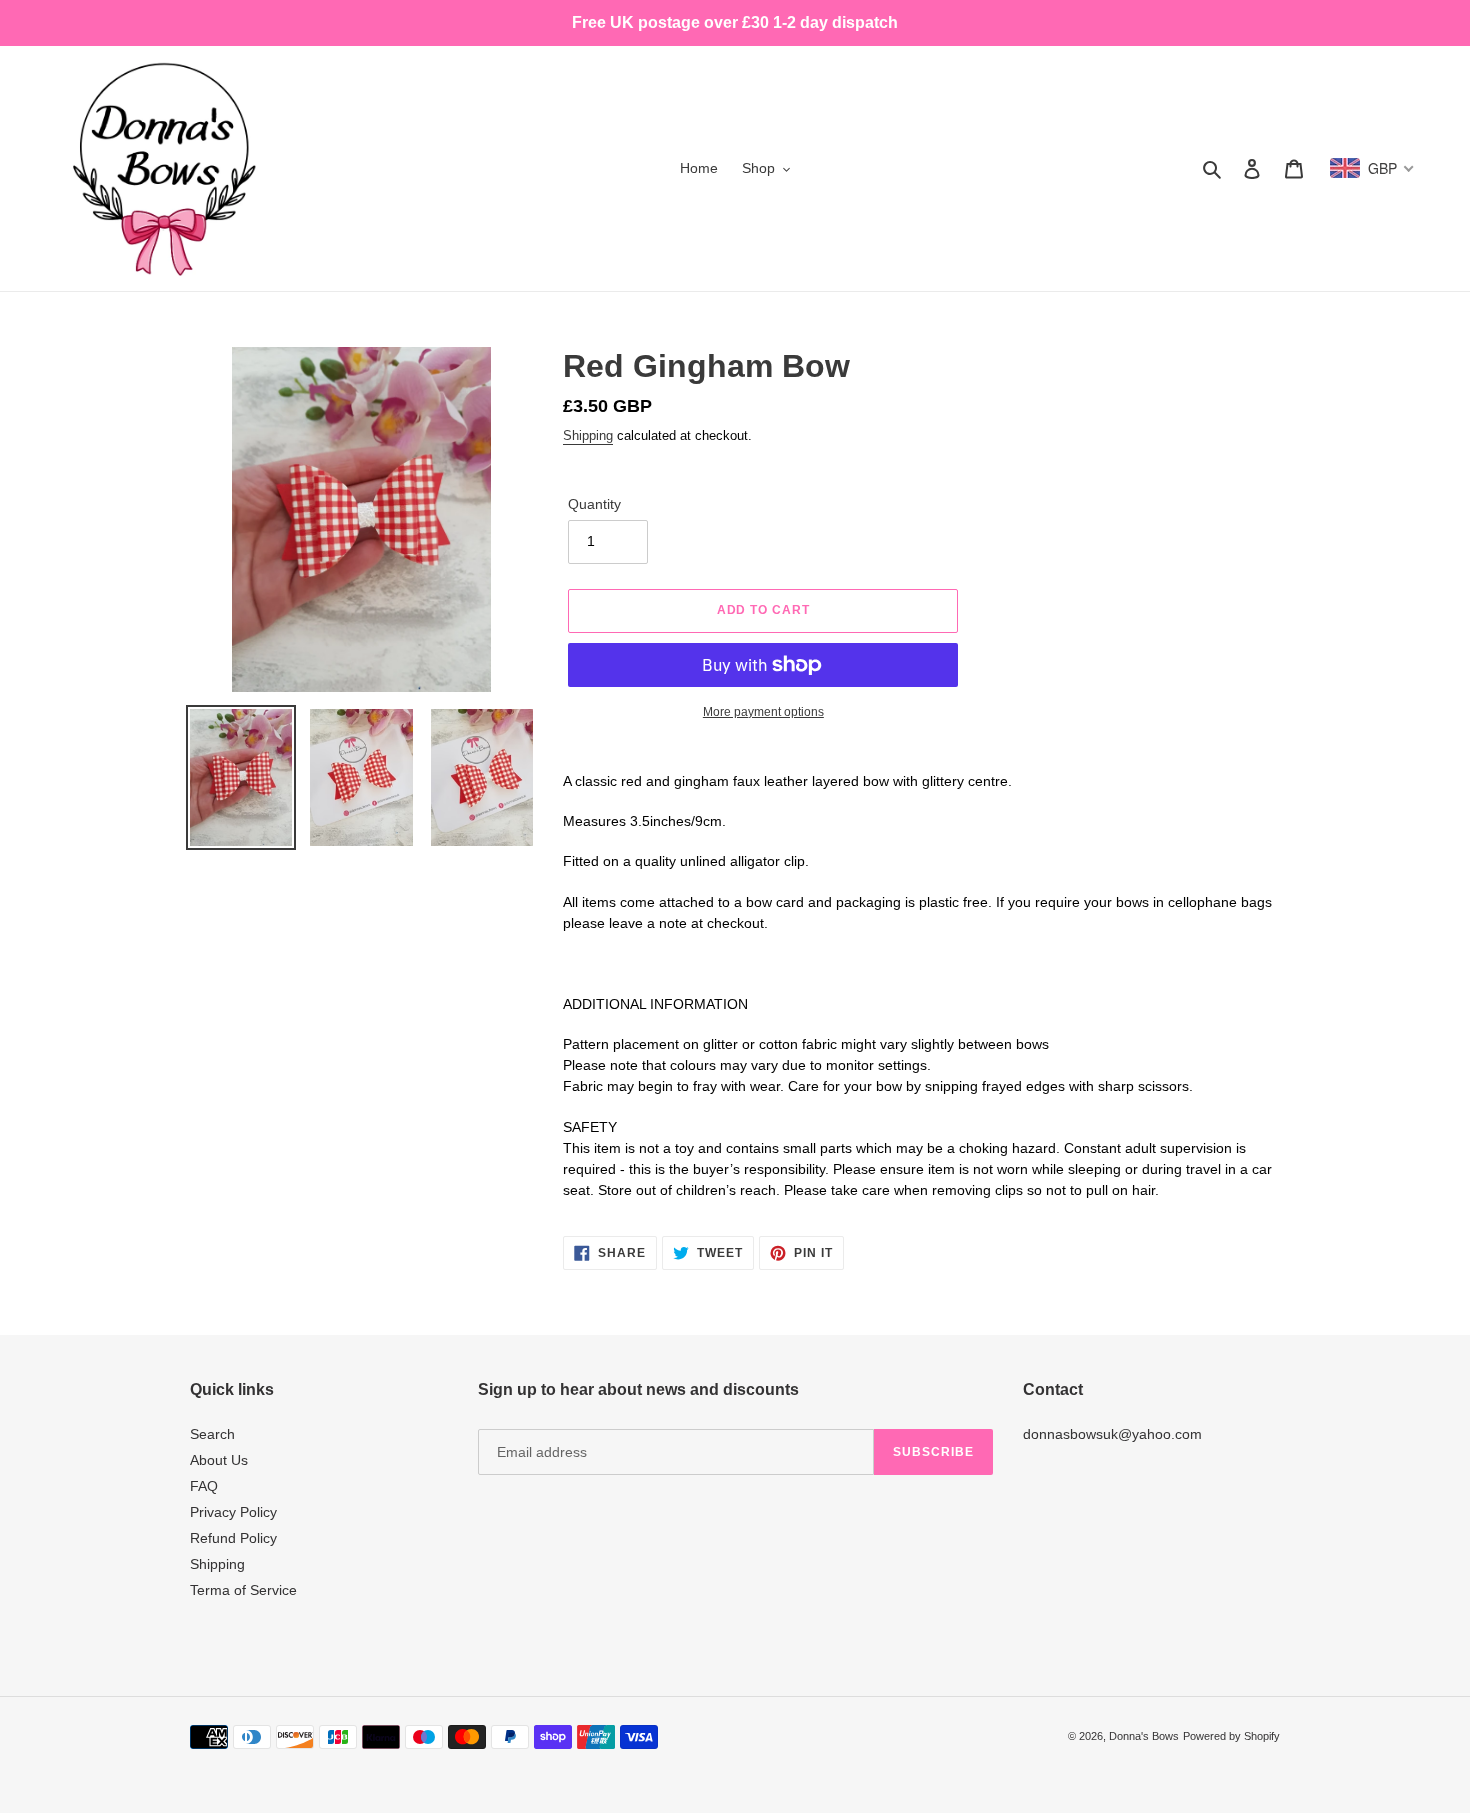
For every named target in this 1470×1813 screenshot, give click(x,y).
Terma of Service (243, 1590)
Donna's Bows (1144, 1736)
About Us (219, 1460)
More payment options (763, 712)
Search (212, 1434)
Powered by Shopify (1231, 1736)
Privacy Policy (233, 1512)
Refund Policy (233, 1538)
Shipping (588, 435)
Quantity (594, 504)
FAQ (204, 1486)
